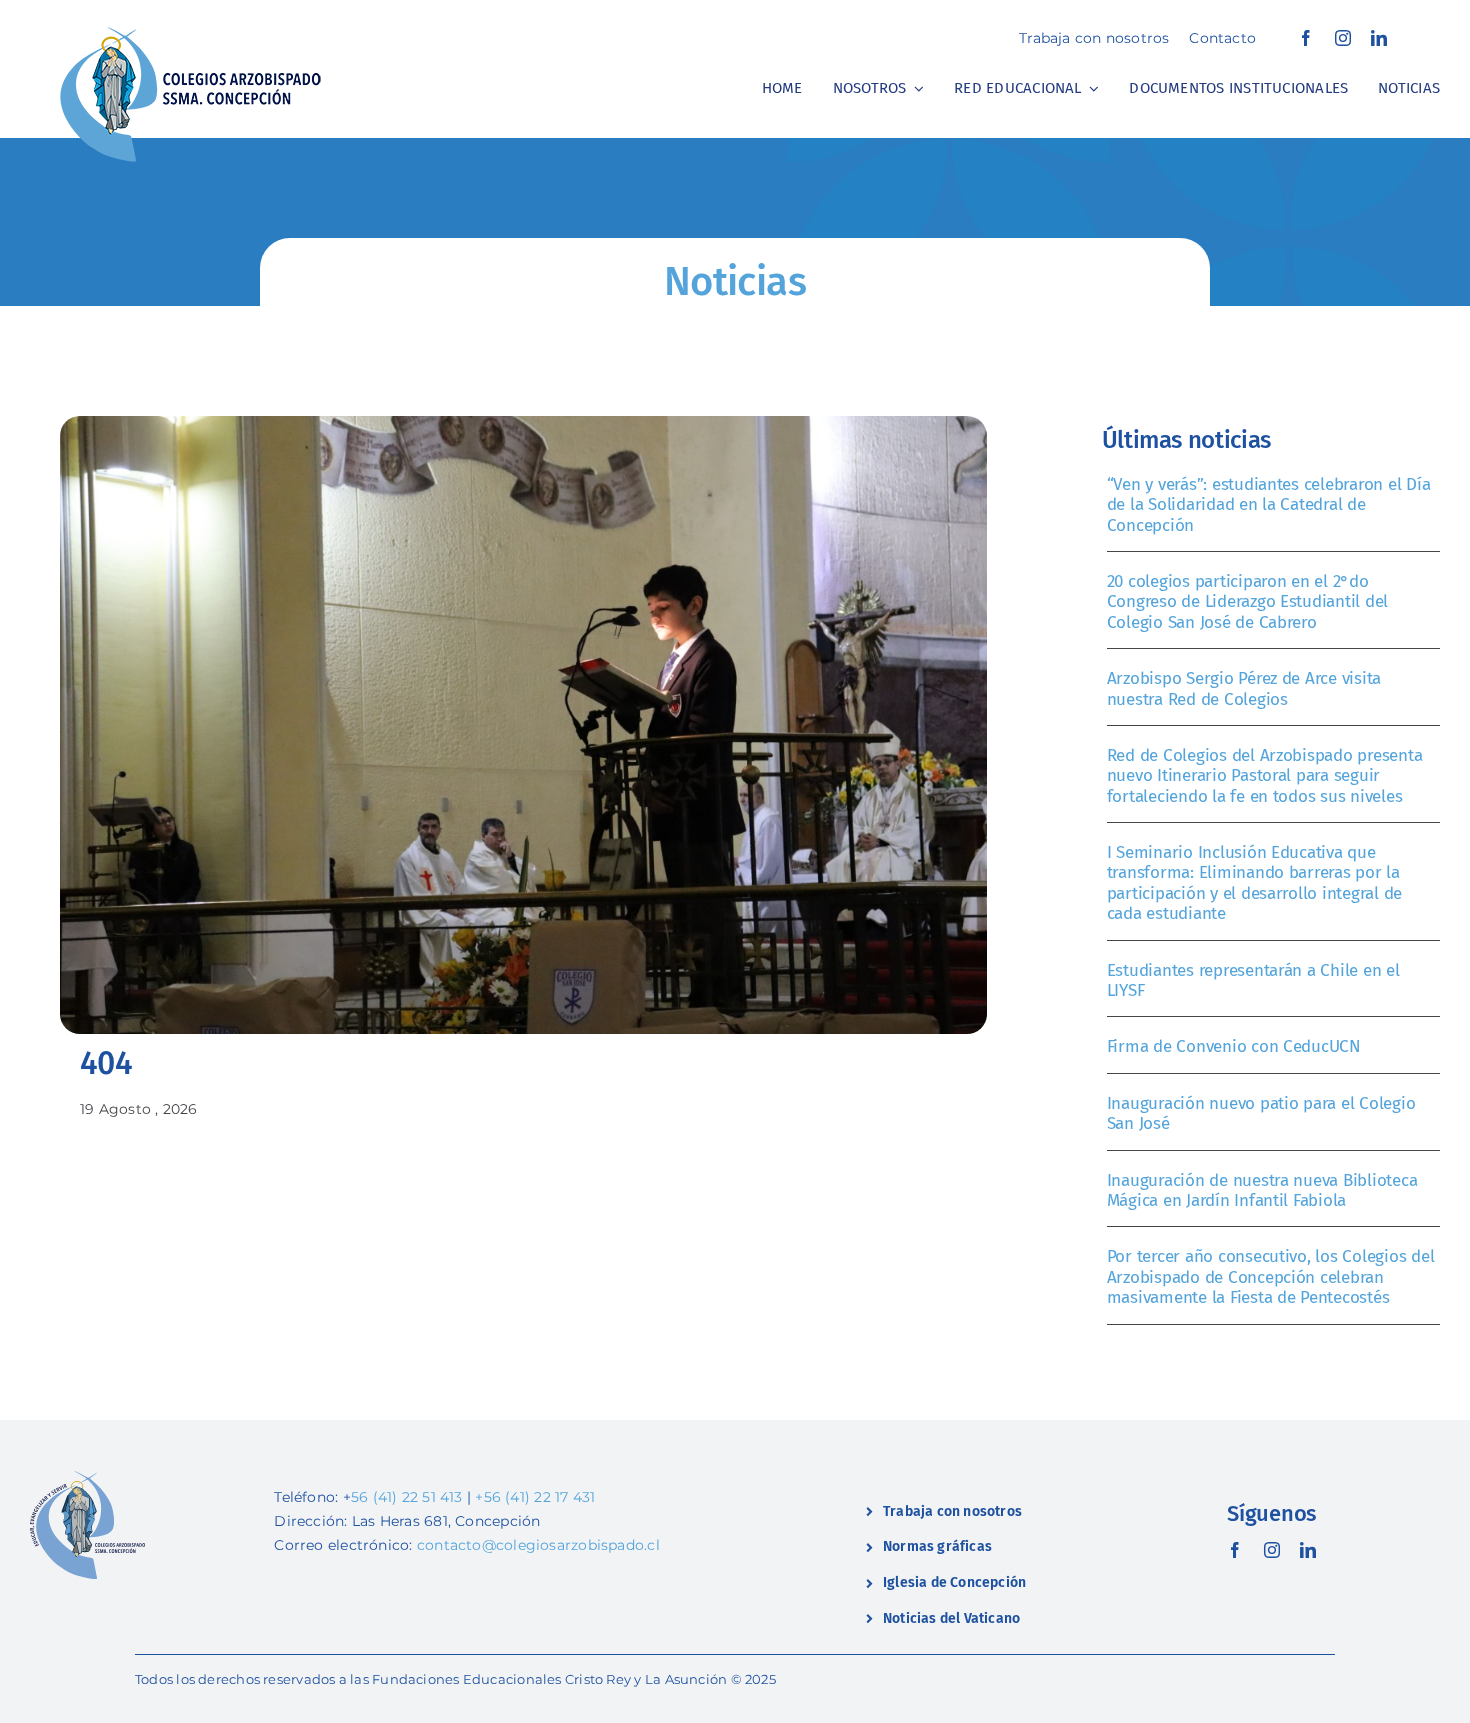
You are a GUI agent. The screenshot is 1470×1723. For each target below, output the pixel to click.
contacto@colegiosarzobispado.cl (538, 1545)
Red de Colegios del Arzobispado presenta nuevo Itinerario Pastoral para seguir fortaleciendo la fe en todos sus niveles (1265, 776)
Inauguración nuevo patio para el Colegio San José (1261, 1113)
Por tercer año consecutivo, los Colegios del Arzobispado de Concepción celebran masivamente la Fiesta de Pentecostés (1271, 1277)
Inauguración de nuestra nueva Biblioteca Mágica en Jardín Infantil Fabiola (1262, 1190)
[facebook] (1306, 38)
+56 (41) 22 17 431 (535, 1497)
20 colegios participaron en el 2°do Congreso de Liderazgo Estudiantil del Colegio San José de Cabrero (1248, 602)
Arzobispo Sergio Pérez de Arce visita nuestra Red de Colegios (1244, 688)
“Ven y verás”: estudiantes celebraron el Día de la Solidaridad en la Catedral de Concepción (1269, 505)
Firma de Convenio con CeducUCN (1234, 1046)
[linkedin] (1379, 38)
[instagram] (1343, 38)
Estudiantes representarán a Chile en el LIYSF (1253, 980)
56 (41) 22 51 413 (407, 1497)
